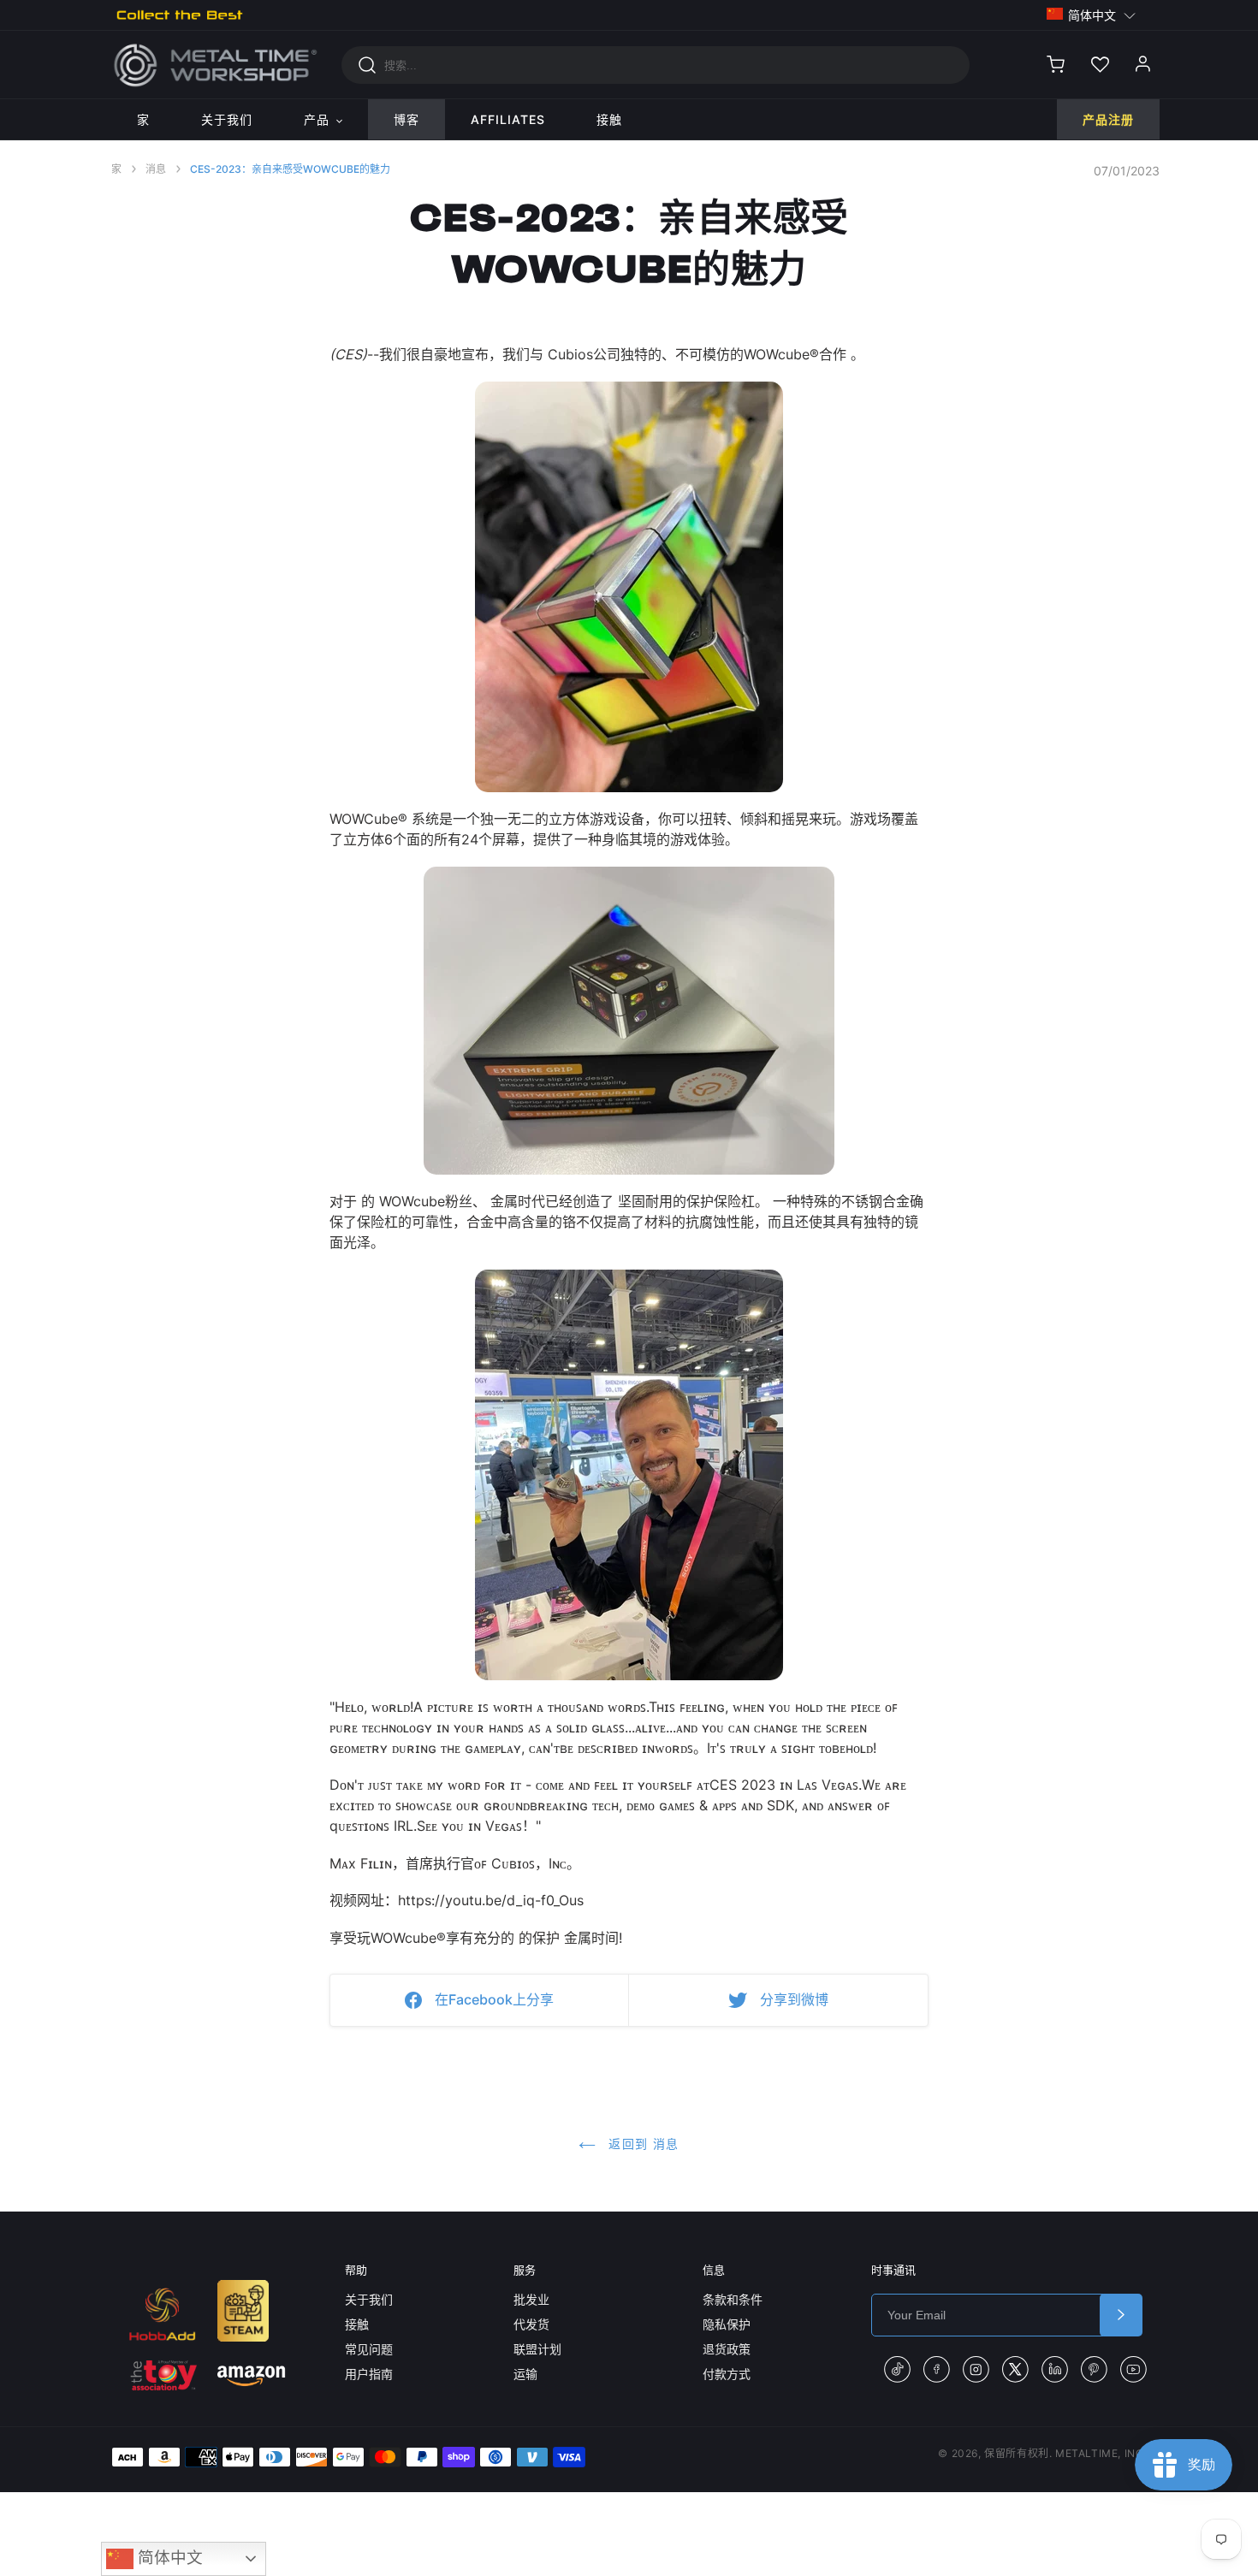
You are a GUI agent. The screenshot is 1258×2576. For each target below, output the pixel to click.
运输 (525, 2374)
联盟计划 (537, 2349)
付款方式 (727, 2374)
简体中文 (168, 2558)
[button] (1092, 14)
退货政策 (727, 2349)
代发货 (531, 2324)
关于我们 (369, 2299)
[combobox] (656, 65)
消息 (156, 169)
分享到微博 (794, 1999)
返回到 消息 (642, 2144)
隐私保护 (727, 2324)
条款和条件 (733, 2299)
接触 (357, 2324)
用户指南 (369, 2374)
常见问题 (369, 2349)
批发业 (531, 2299)
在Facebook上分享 (494, 1999)
